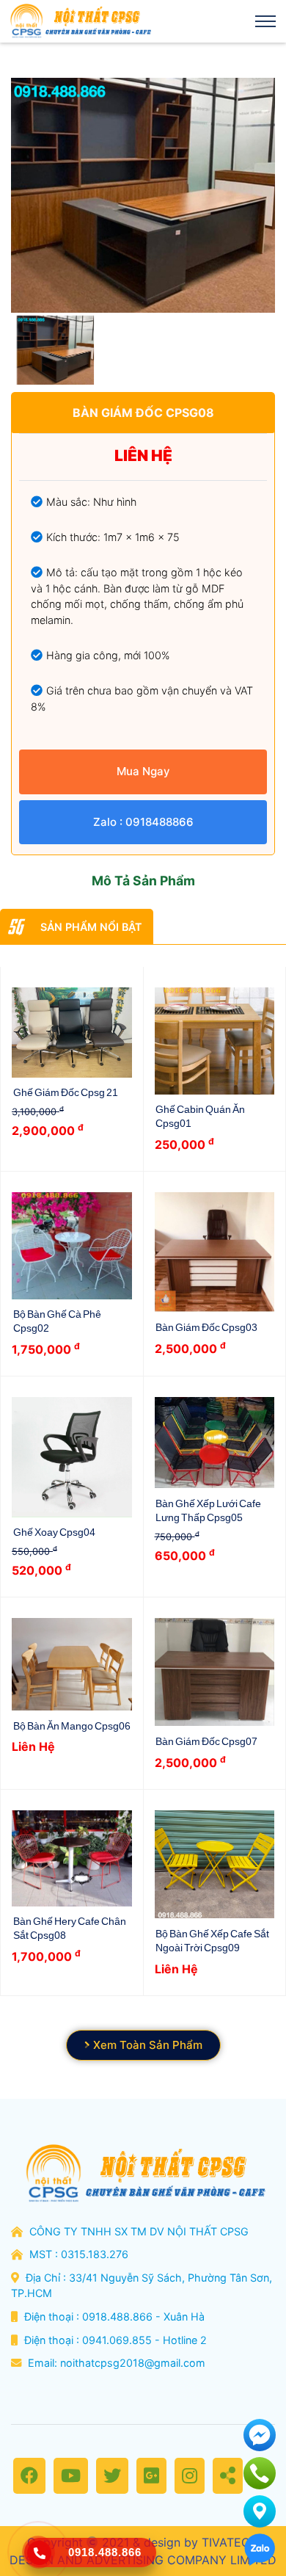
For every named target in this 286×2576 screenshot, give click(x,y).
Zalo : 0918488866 (143, 822)
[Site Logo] (79, 21)
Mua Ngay (143, 771)
